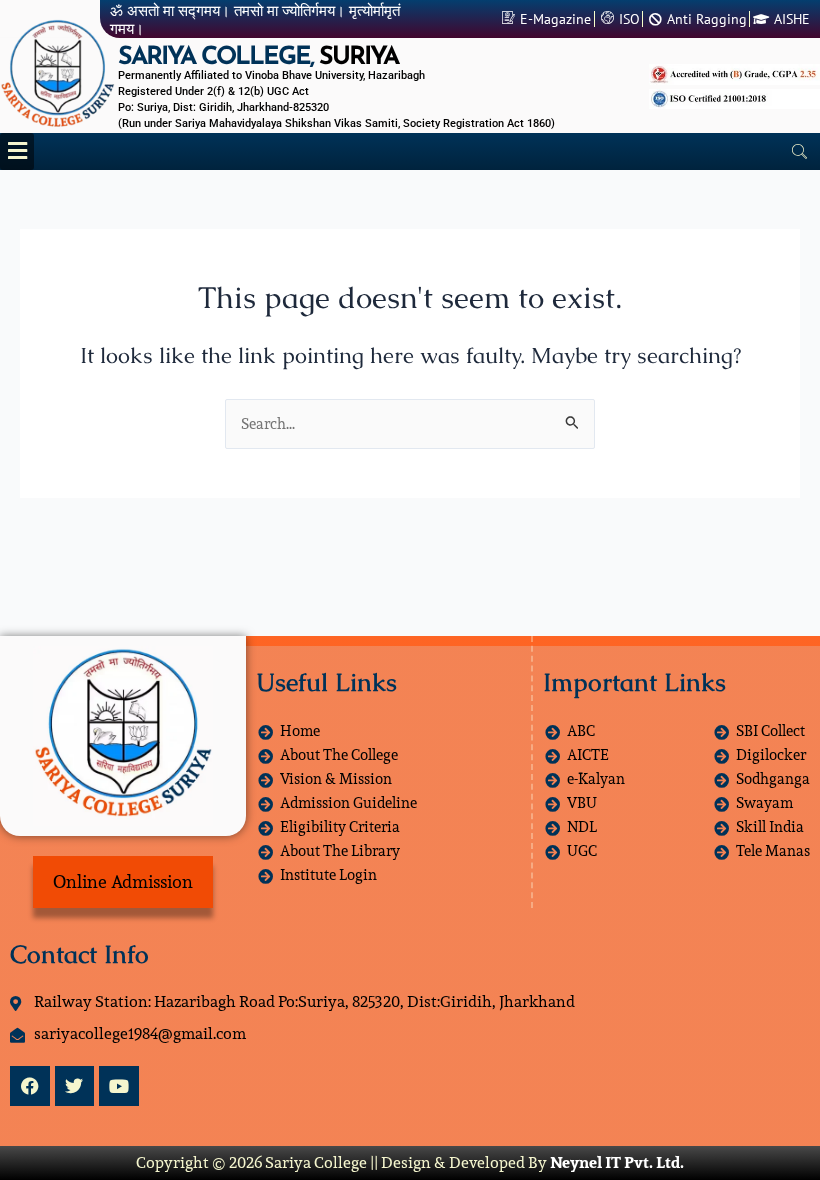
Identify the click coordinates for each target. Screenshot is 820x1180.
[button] (17, 151)
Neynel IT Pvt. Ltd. (617, 1162)
